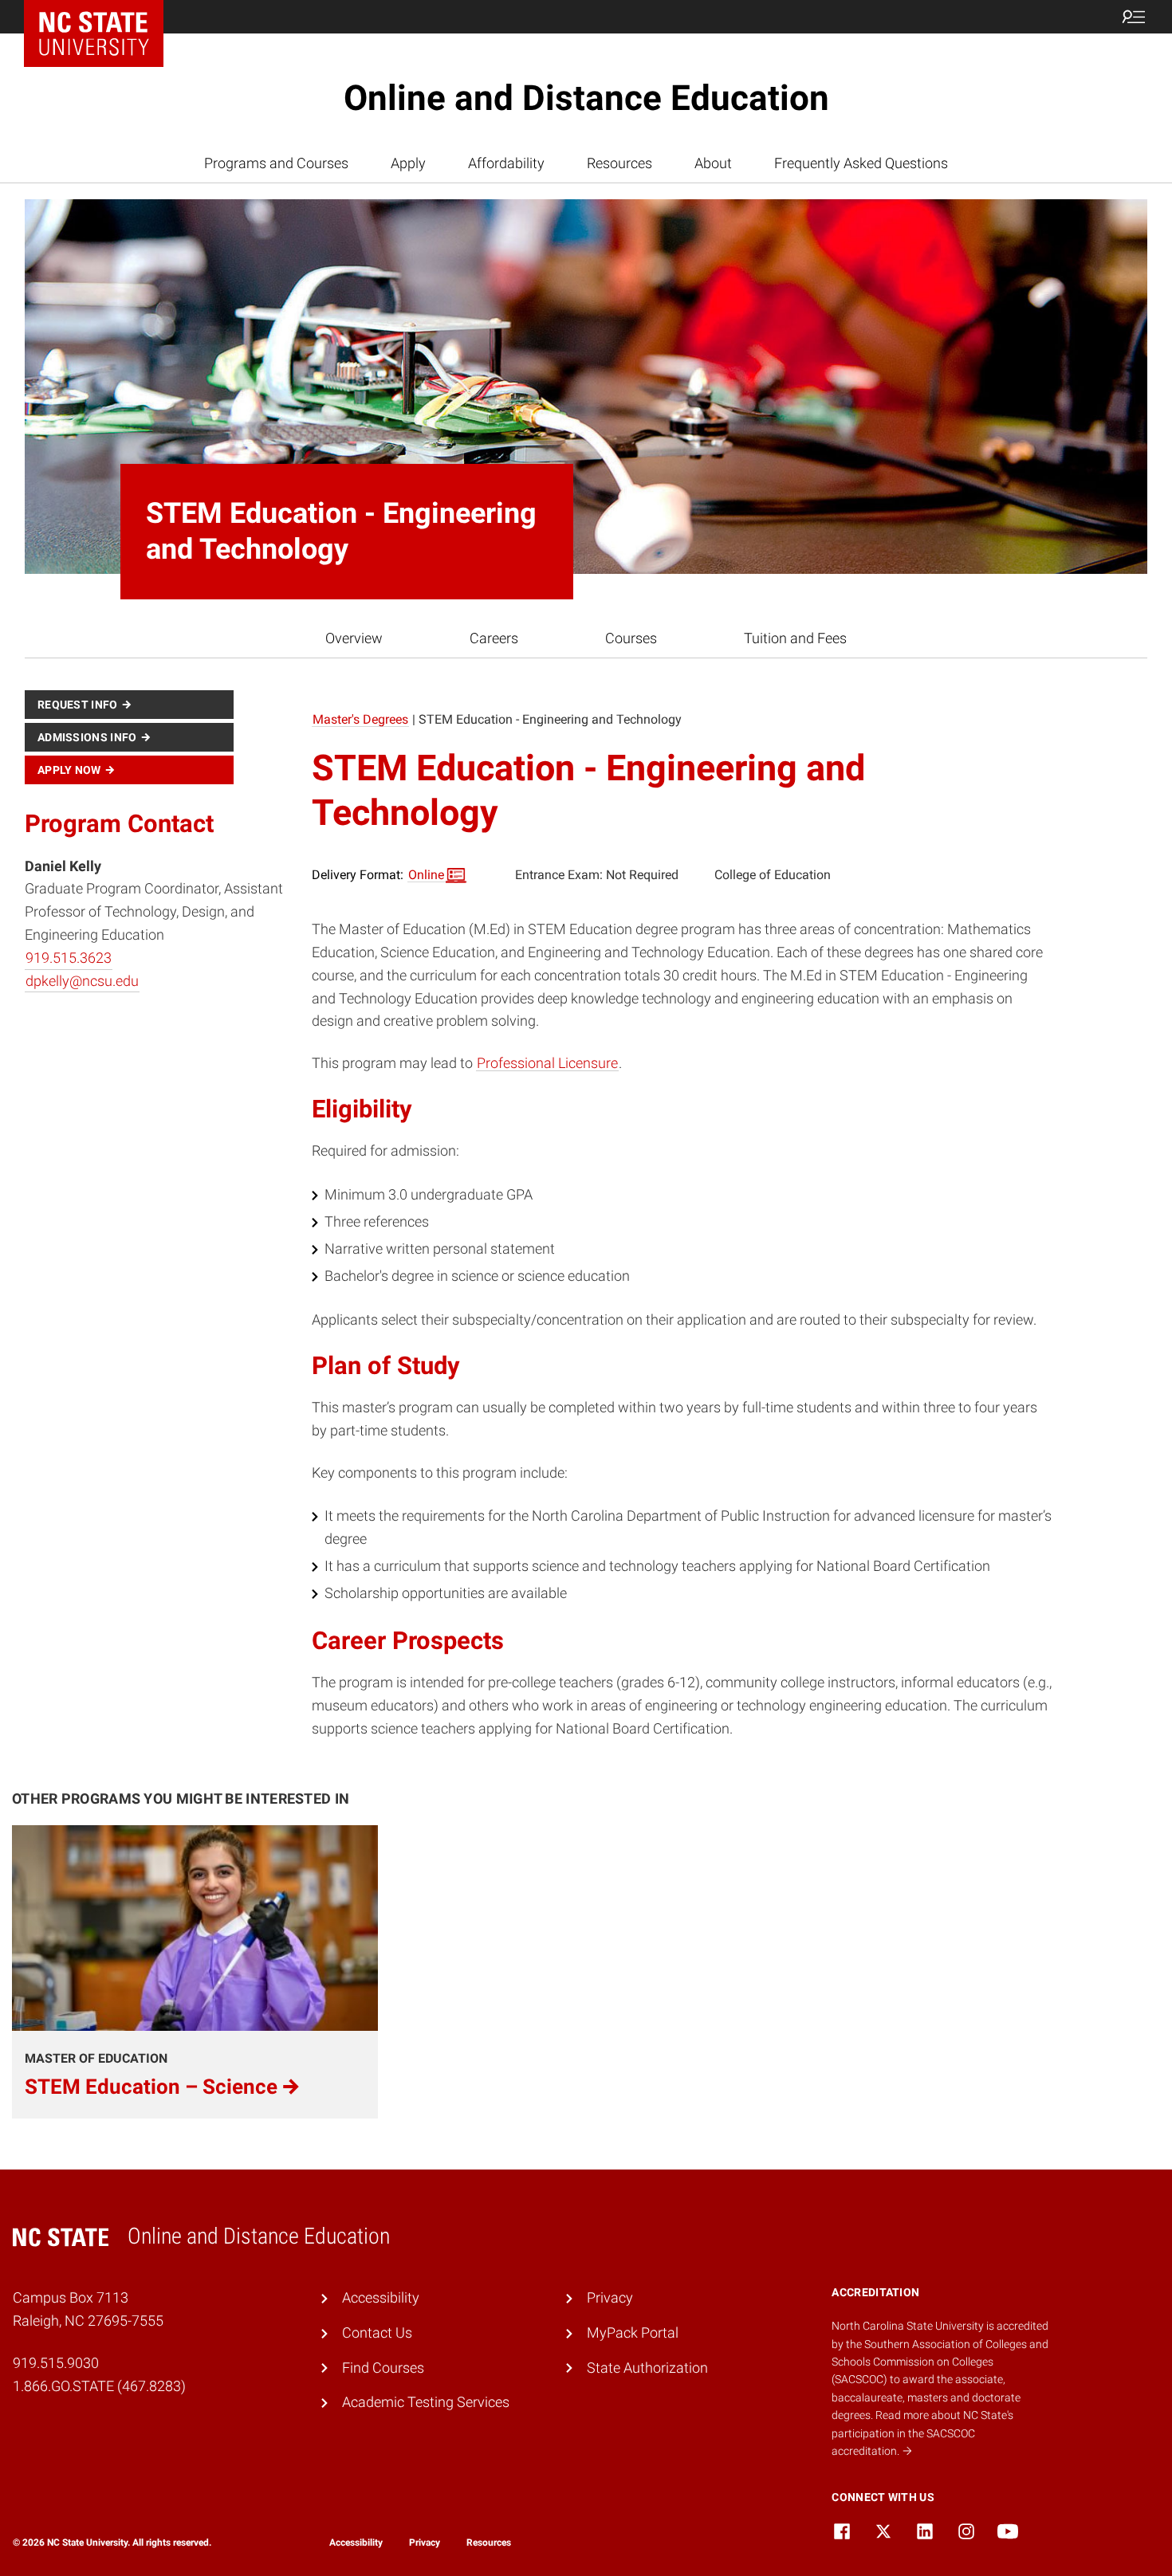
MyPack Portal (633, 2333)
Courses (631, 638)
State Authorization (647, 2368)
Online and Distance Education (586, 98)
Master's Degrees (360, 719)
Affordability (506, 163)
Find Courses (383, 2368)
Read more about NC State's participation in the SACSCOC (922, 2433)
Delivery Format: (378, 875)
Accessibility (381, 2297)
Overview (354, 638)
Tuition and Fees (795, 638)
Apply (408, 163)
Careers (494, 638)
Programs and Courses (276, 163)
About (713, 163)
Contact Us (377, 2333)
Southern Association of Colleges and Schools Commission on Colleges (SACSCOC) (940, 2362)
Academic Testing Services (426, 2402)
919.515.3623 (69, 958)
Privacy (610, 2297)
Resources (619, 163)
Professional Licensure (547, 1063)
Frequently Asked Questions (861, 163)
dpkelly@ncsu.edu (82, 981)
